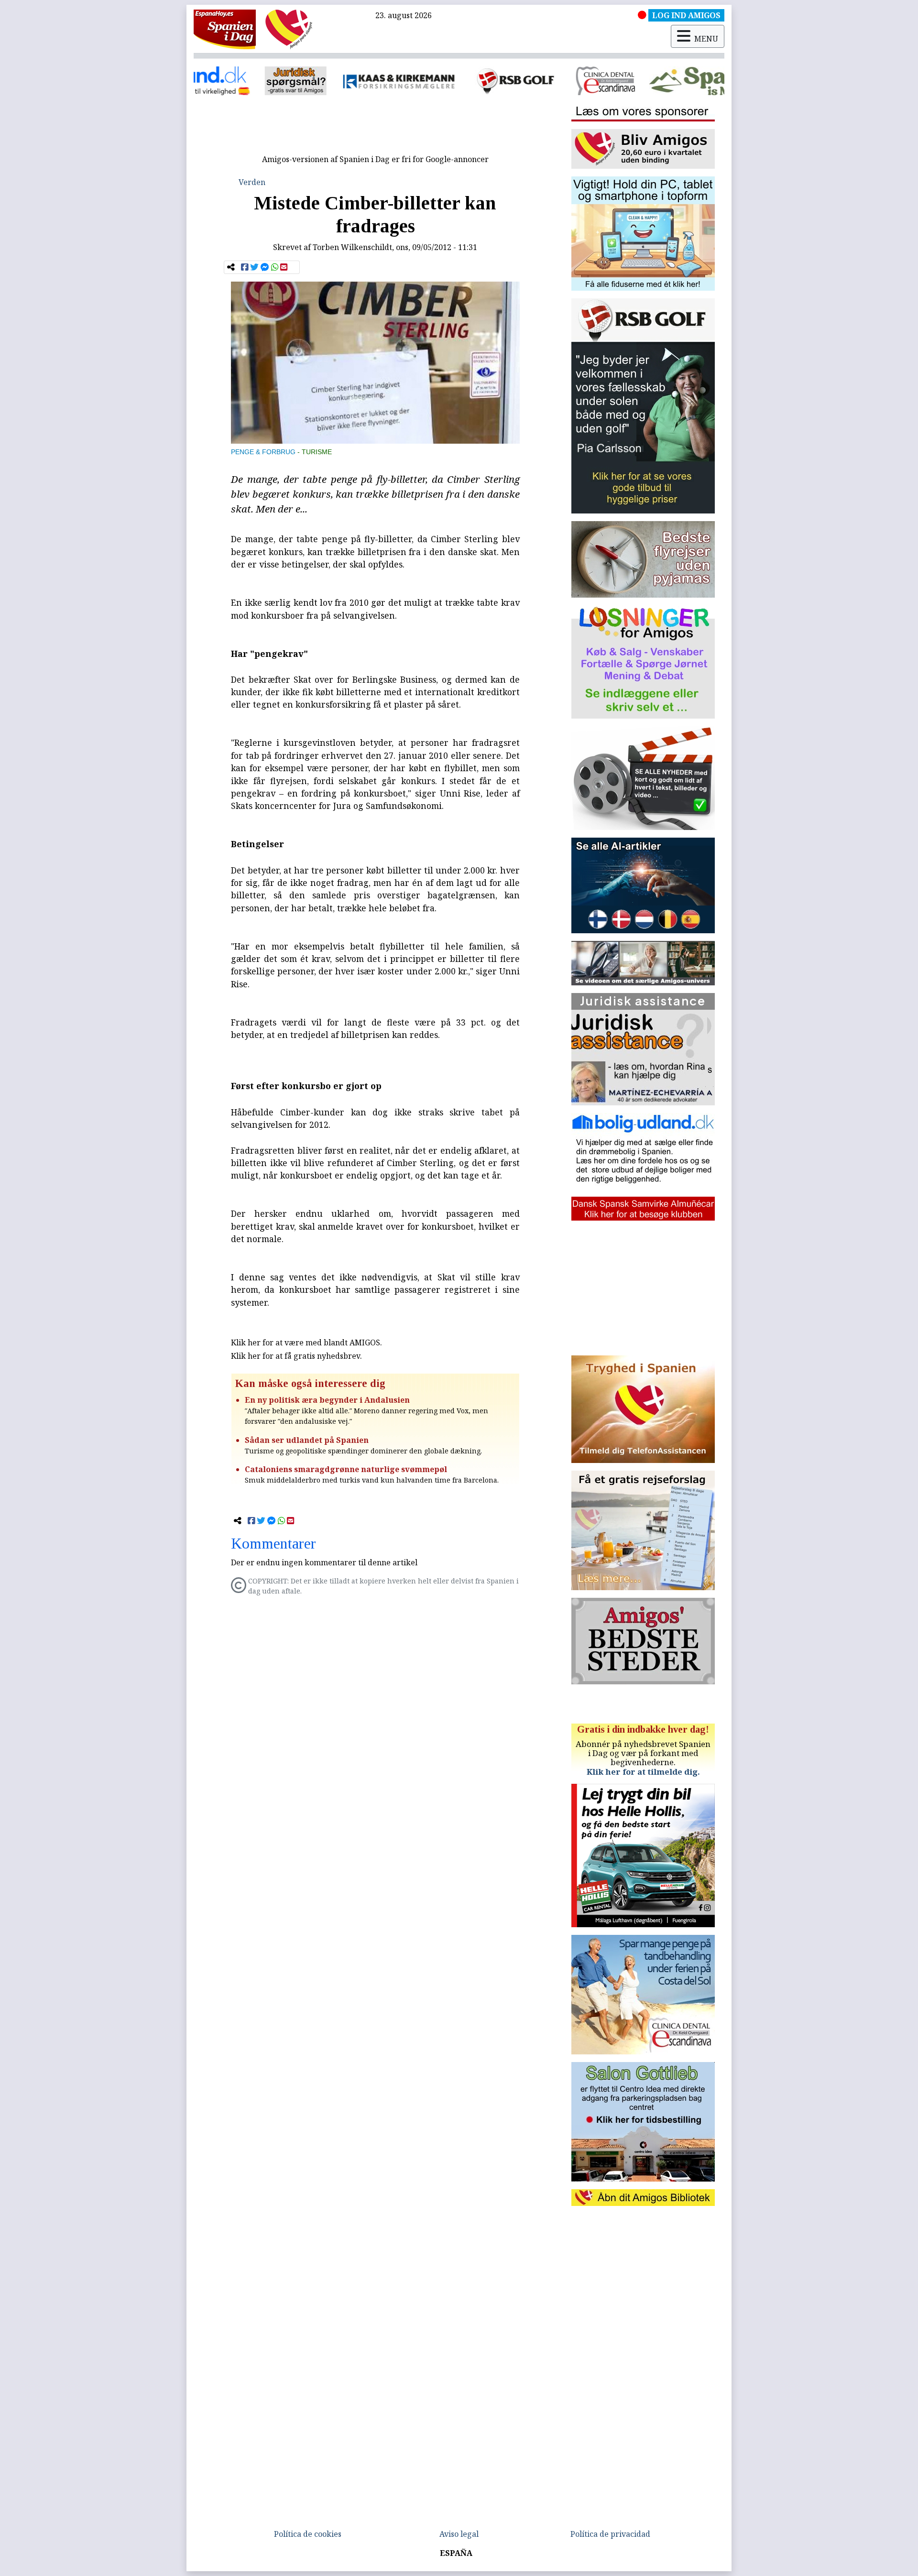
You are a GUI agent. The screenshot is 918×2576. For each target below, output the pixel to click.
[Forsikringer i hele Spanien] (281, 81)
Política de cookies (308, 2534)
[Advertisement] (375, 128)
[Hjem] (225, 29)
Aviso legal (459, 2534)
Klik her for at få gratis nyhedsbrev (295, 1356)
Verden (252, 182)
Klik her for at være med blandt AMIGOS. (306, 1343)
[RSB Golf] (398, 81)
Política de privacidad (610, 2534)
